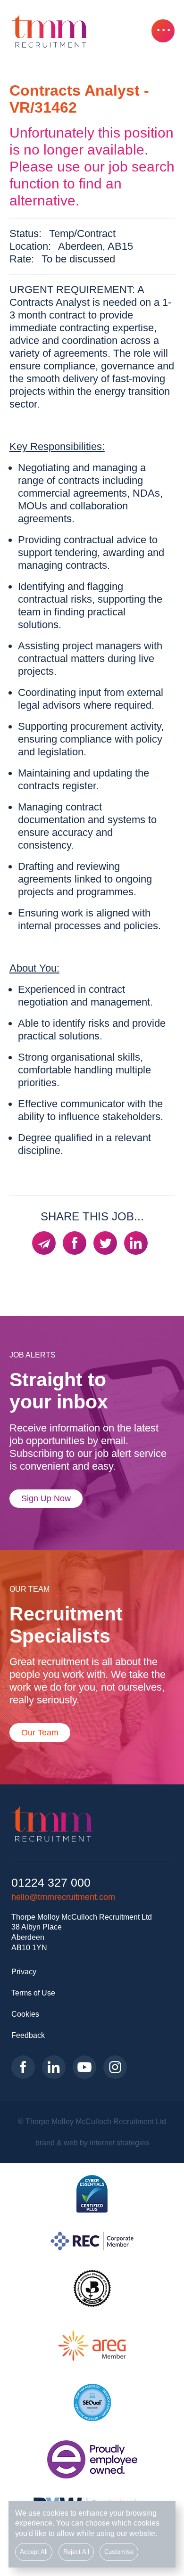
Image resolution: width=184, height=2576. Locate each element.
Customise (119, 2552)
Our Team (40, 1733)
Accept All (34, 2552)
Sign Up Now (46, 1498)
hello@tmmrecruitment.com (63, 1897)
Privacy (24, 1971)
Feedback (28, 2035)
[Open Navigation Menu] (163, 31)
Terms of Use (33, 1993)
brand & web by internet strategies (92, 2143)
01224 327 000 (51, 1883)
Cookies (25, 2014)
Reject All (76, 2552)
